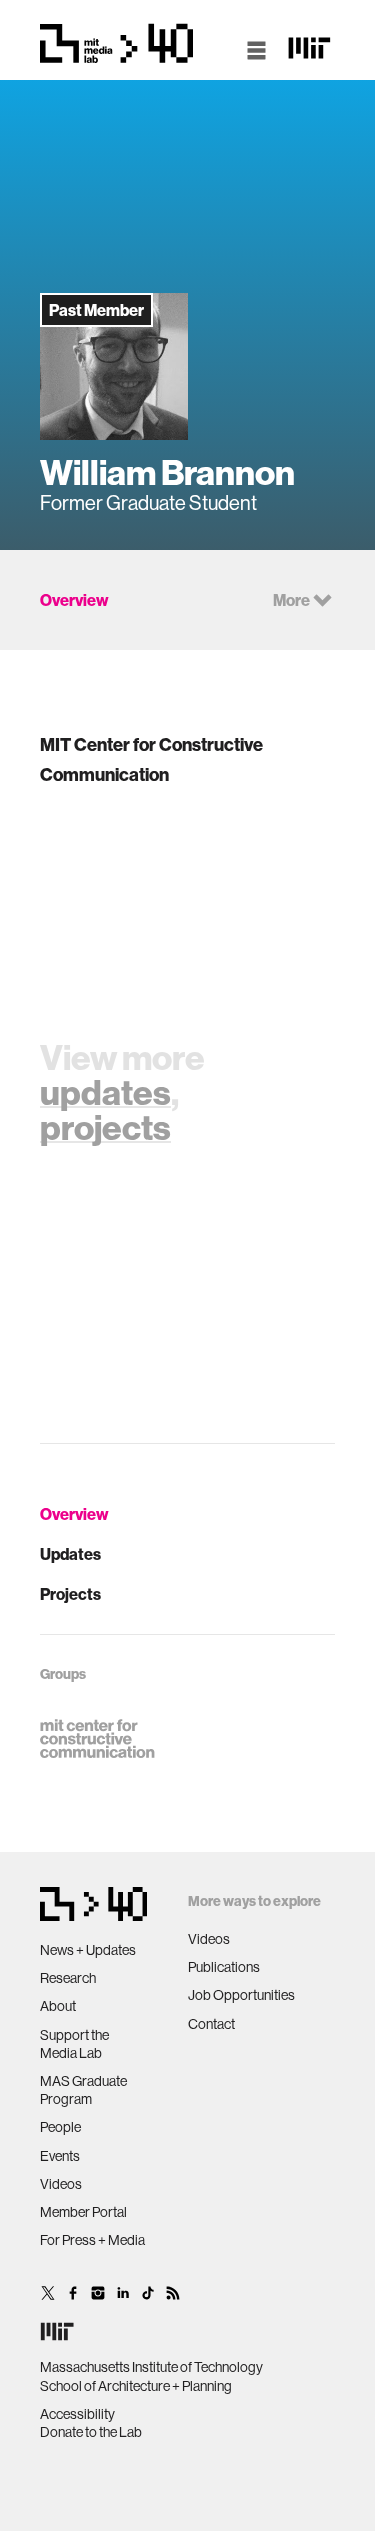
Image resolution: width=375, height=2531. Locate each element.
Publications (224, 1967)
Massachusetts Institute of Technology (151, 2367)
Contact (211, 2024)
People (60, 2127)
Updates (70, 1554)
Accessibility (77, 2414)
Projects (70, 1594)
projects (105, 1127)
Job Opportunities (241, 1995)
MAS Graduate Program (83, 2090)
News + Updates (88, 1950)
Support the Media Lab (74, 2044)
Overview (74, 1514)
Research (68, 1978)
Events (60, 2156)
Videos (61, 2184)
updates (105, 1092)
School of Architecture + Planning (136, 2386)
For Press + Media (92, 2240)
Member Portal (83, 2212)
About (58, 2006)
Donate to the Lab (91, 2432)
